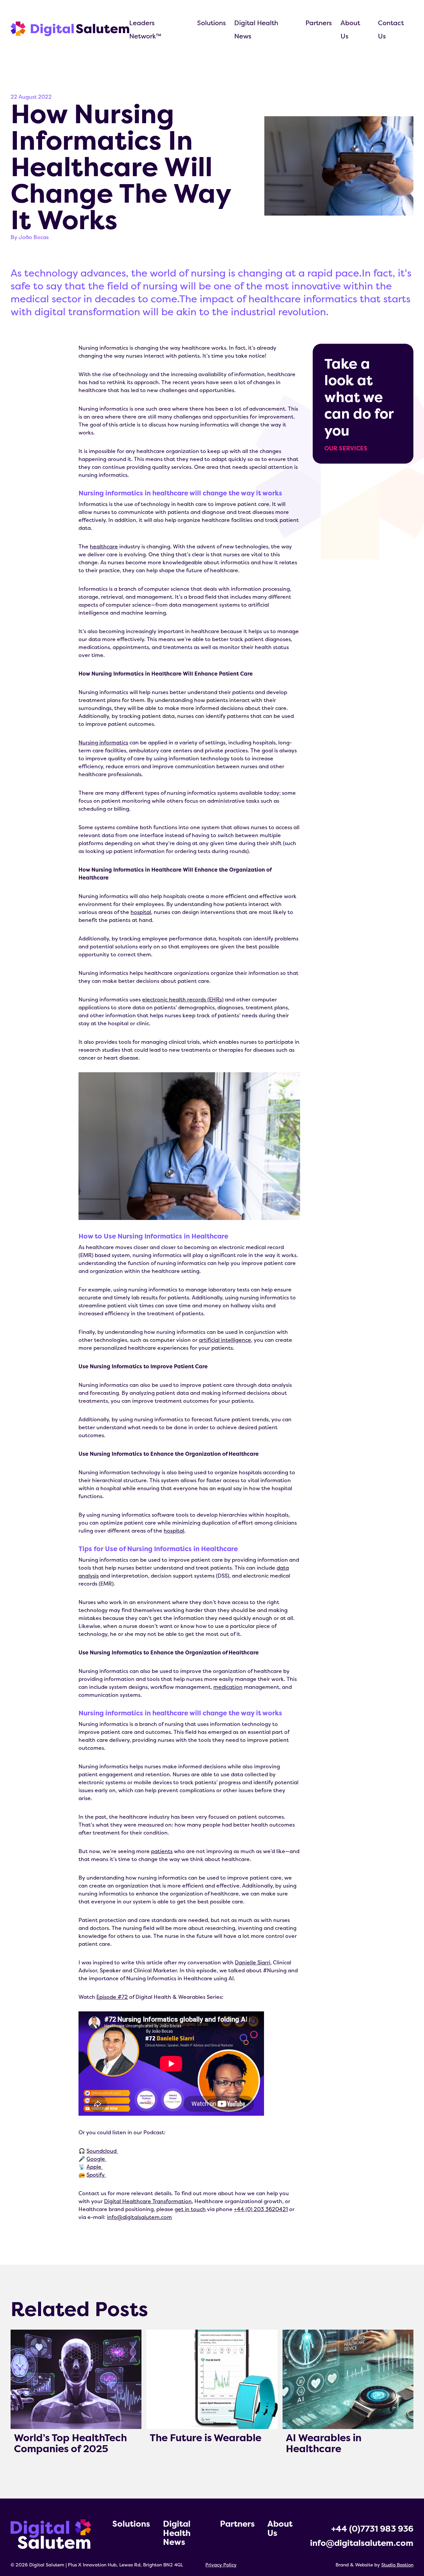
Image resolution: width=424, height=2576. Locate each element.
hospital (141, 912)
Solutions (212, 23)
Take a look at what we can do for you (359, 403)
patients (162, 1851)
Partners (319, 23)
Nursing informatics (103, 742)
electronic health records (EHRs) (183, 999)
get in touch (190, 2209)
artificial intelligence (225, 1340)
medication (228, 1687)
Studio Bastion (397, 2565)
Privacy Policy (221, 2565)
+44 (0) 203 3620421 (261, 2209)
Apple (95, 2167)
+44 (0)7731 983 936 (372, 2529)
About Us (280, 2528)
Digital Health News (177, 2533)
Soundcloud (102, 2151)
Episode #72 (112, 1997)
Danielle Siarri (253, 1962)
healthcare (104, 546)
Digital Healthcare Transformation (148, 2201)
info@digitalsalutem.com (139, 2217)
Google (96, 2159)
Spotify (96, 2175)
